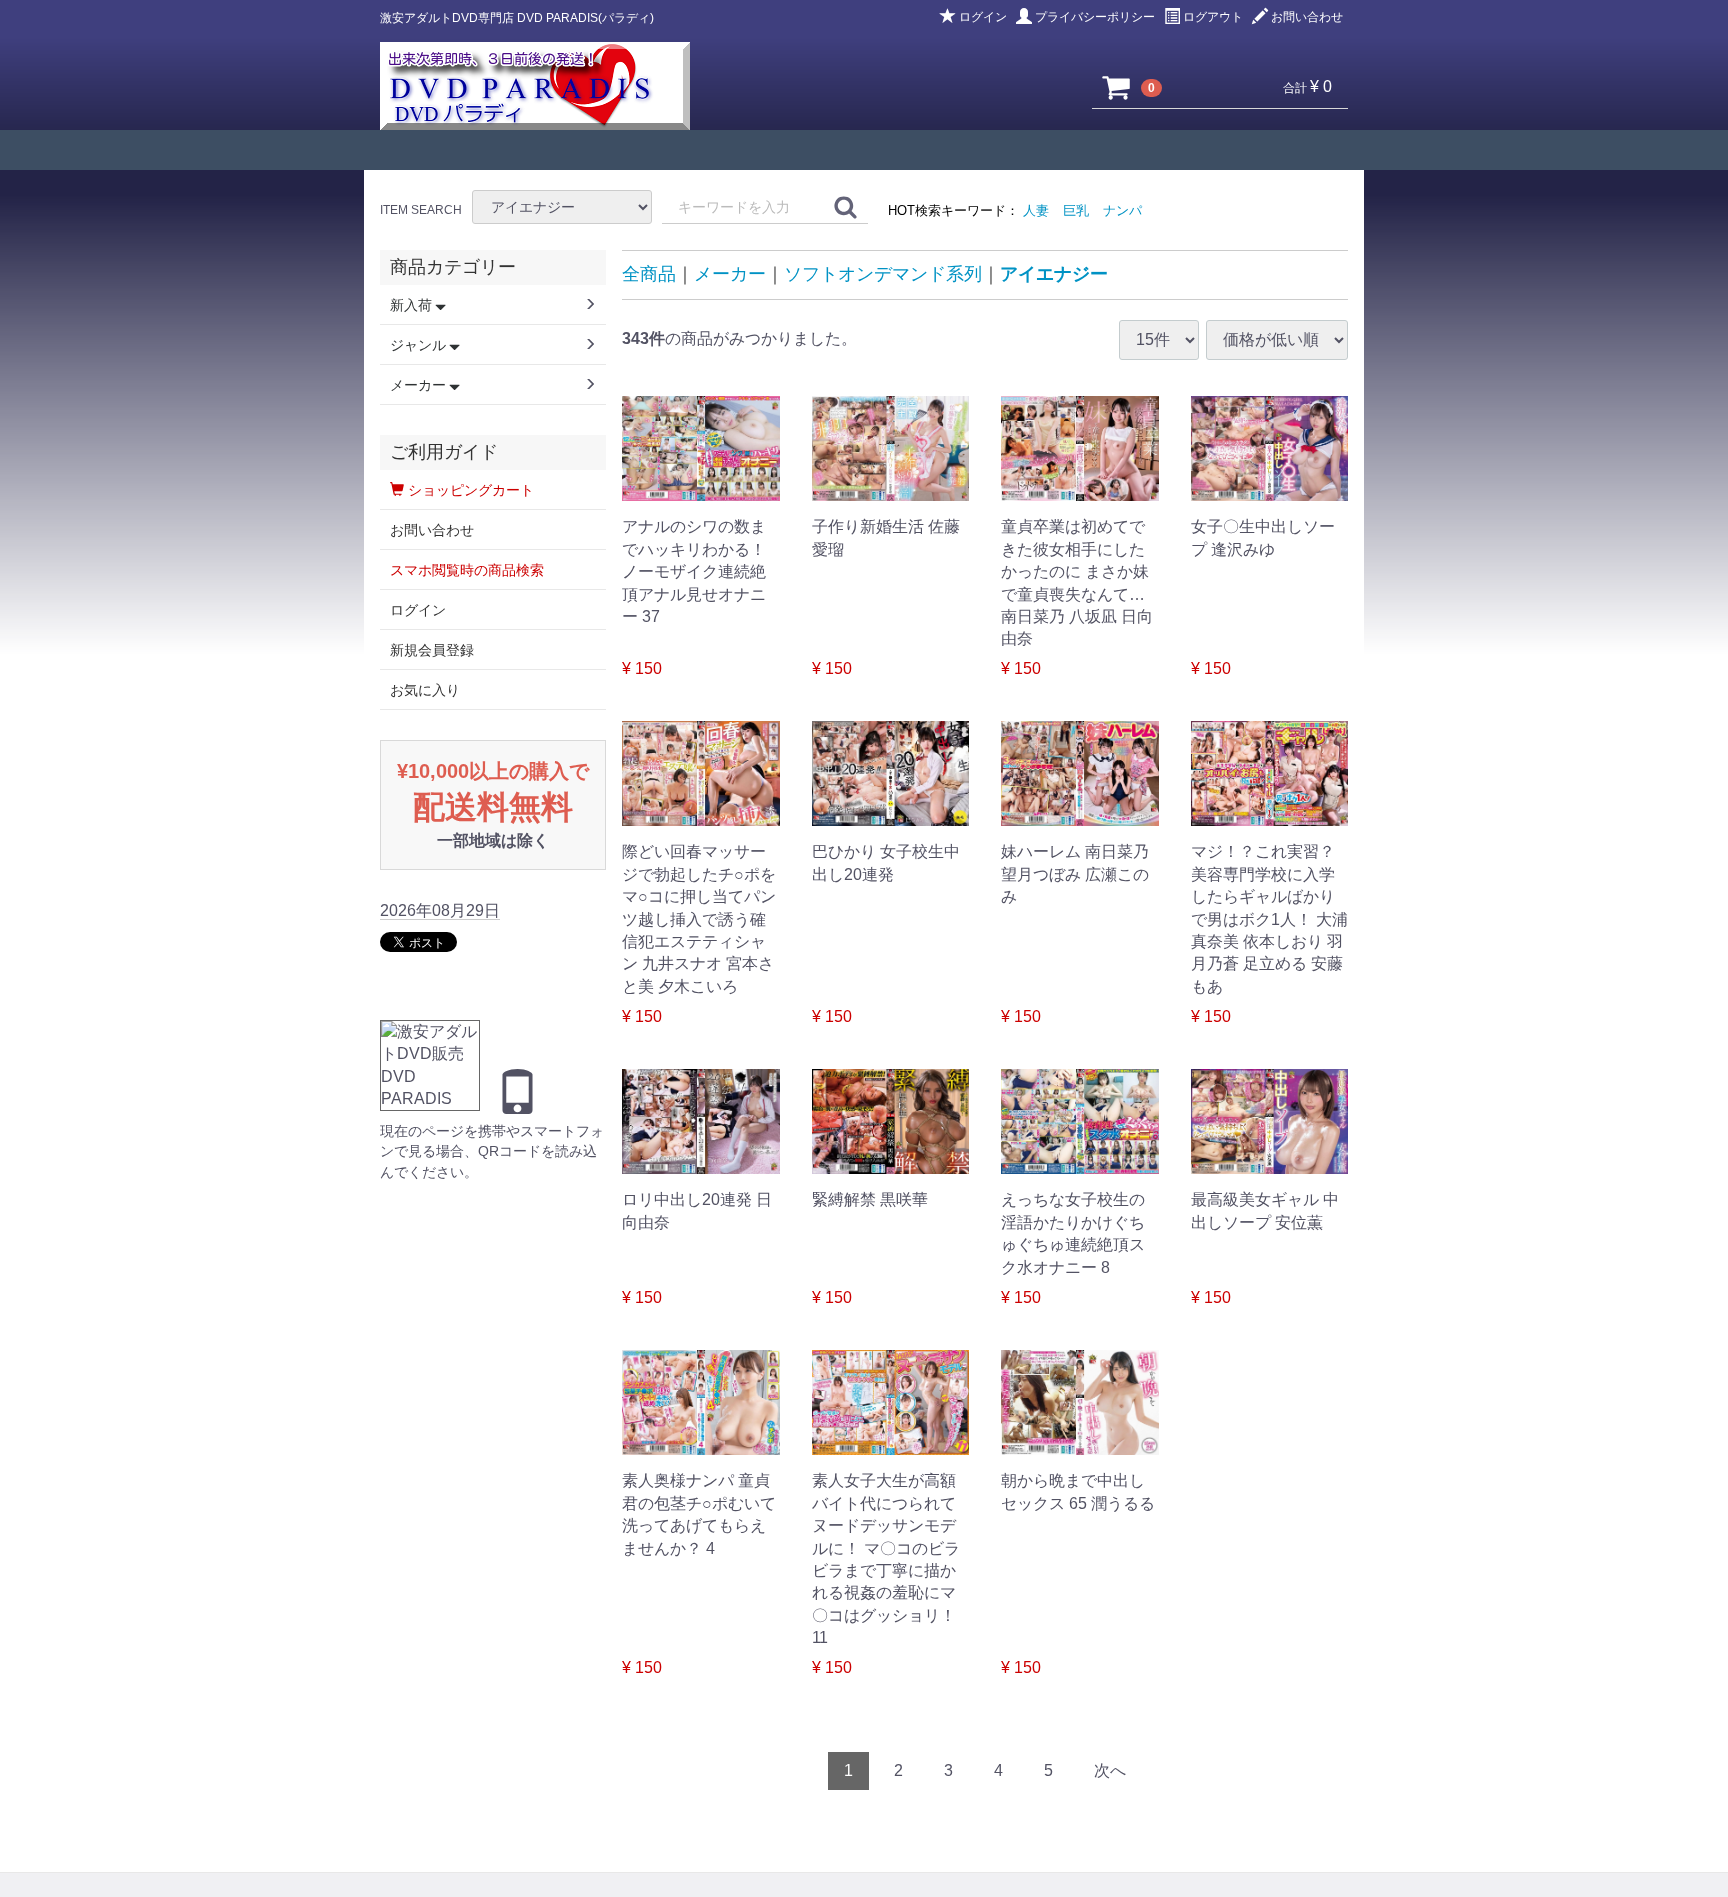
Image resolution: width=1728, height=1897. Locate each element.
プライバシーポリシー (1095, 17)
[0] (1117, 87)
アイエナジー (1054, 274)
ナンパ (1122, 210)
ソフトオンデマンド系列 (883, 274)
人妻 (1036, 210)
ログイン (983, 17)
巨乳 (1076, 210)
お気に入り (425, 690)
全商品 (649, 274)
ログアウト (1213, 17)
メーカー (730, 274)
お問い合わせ (1307, 17)
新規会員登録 (432, 650)
